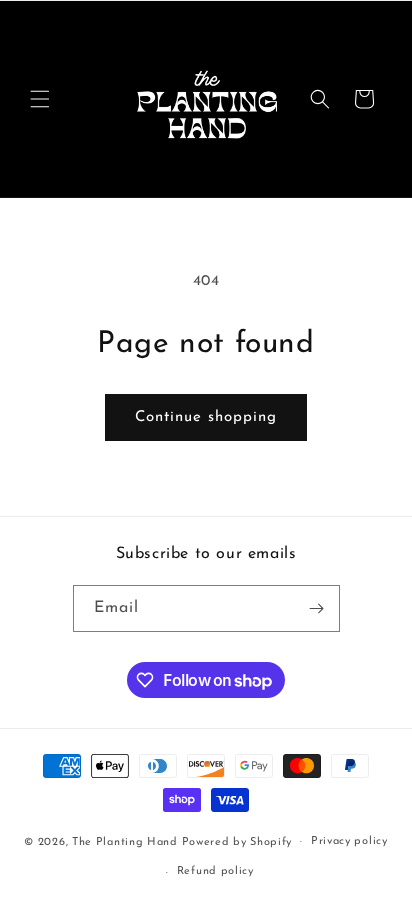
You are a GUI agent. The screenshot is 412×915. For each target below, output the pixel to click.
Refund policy (215, 871)
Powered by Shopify (237, 841)
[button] (40, 99)
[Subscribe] (317, 608)
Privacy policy (349, 841)
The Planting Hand (127, 841)
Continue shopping (206, 417)
